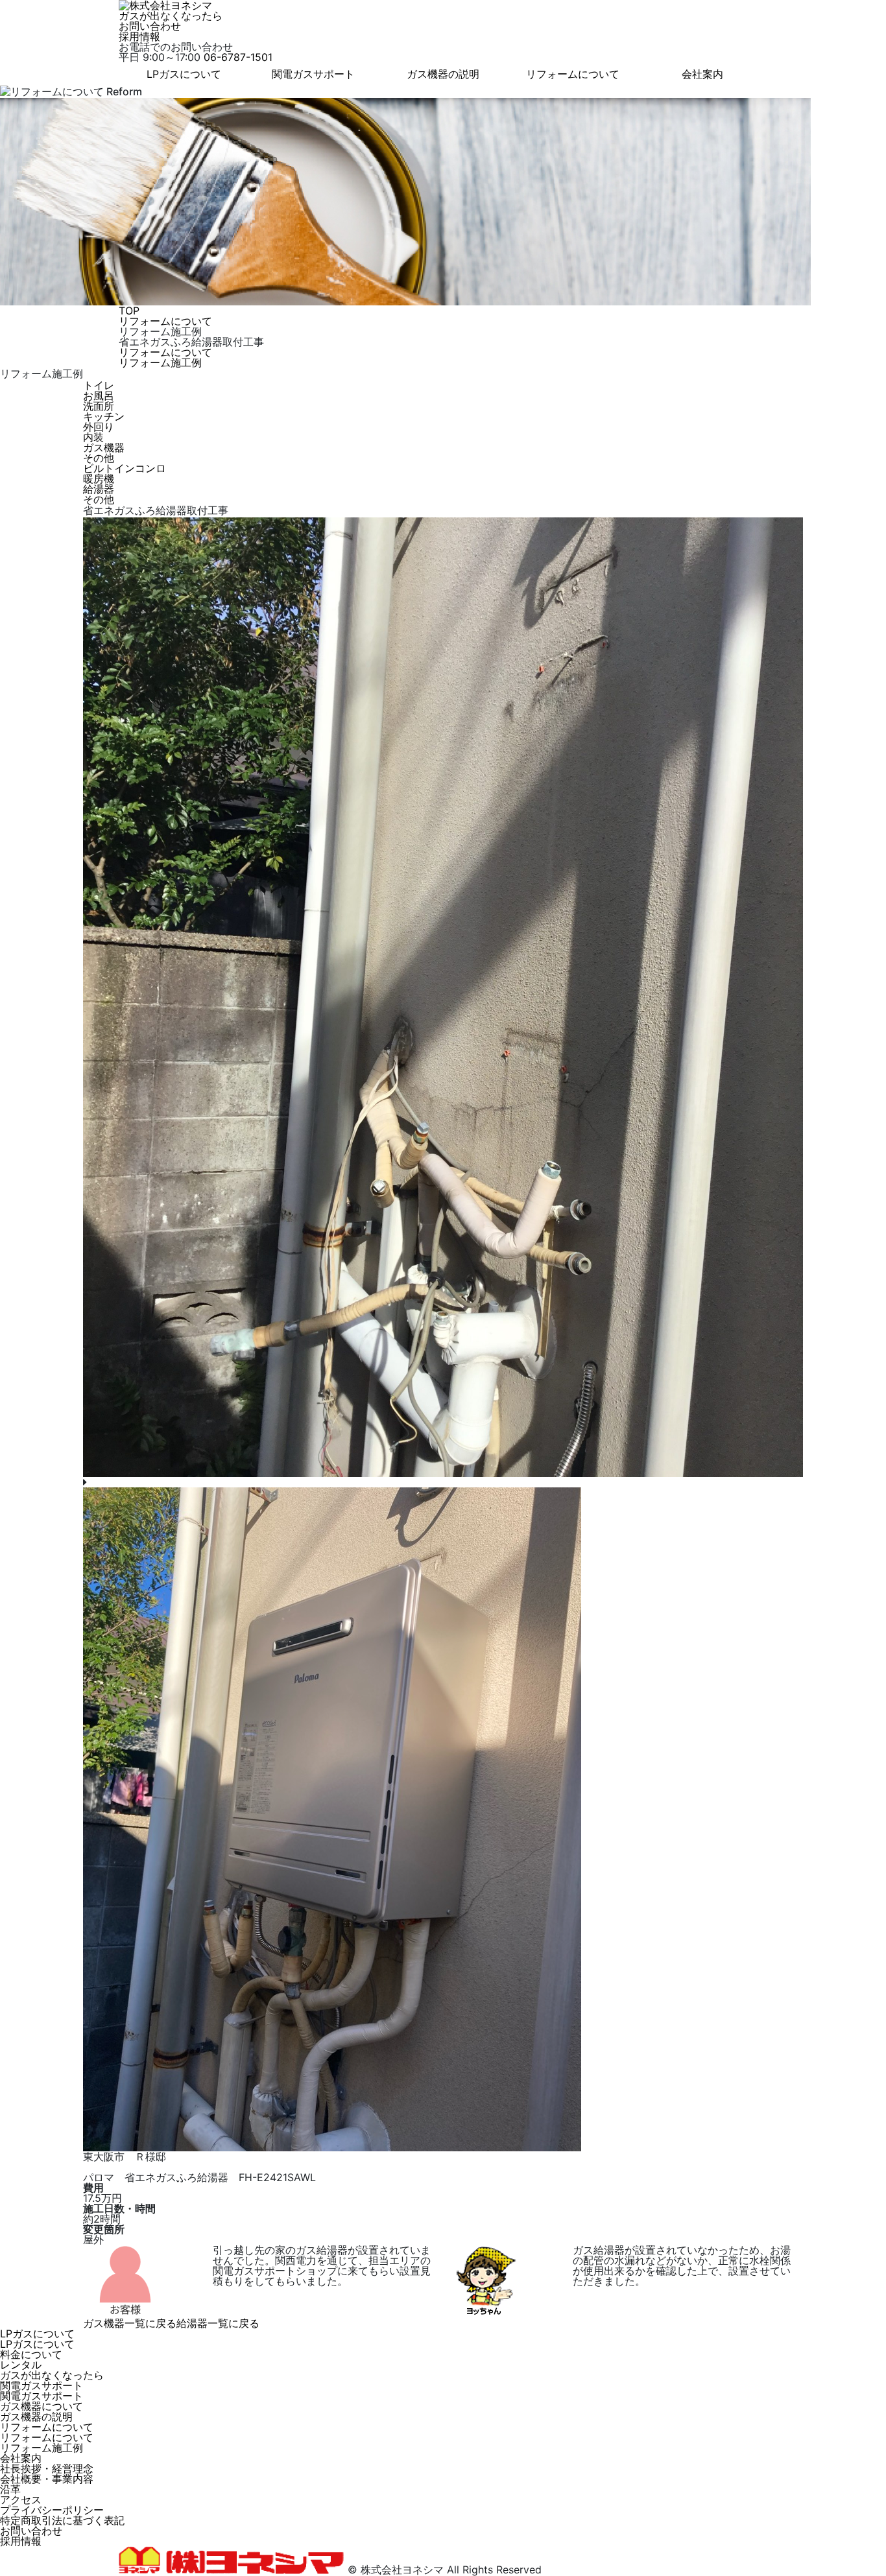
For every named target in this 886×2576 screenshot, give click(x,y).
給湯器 (99, 489)
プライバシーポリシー (52, 2510)
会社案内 (702, 74)
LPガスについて (184, 74)
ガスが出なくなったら (171, 16)
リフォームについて (573, 74)
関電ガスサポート (313, 74)
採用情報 (139, 36)
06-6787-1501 (238, 57)
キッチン (104, 416)
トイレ (99, 385)
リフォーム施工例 (160, 362)
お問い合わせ (150, 26)
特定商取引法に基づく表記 (62, 2520)
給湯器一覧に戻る (218, 2323)
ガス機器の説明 (443, 74)
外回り (99, 427)
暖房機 (99, 479)
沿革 (10, 2489)
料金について (31, 2354)
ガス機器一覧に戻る (130, 2323)
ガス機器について (42, 2406)
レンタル (21, 2365)
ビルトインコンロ (125, 468)
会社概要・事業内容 (47, 2479)
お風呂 (99, 396)
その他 (99, 458)
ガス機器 (104, 447)
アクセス (21, 2499)
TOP (129, 311)
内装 (93, 437)
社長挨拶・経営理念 (47, 2468)
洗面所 (99, 406)
